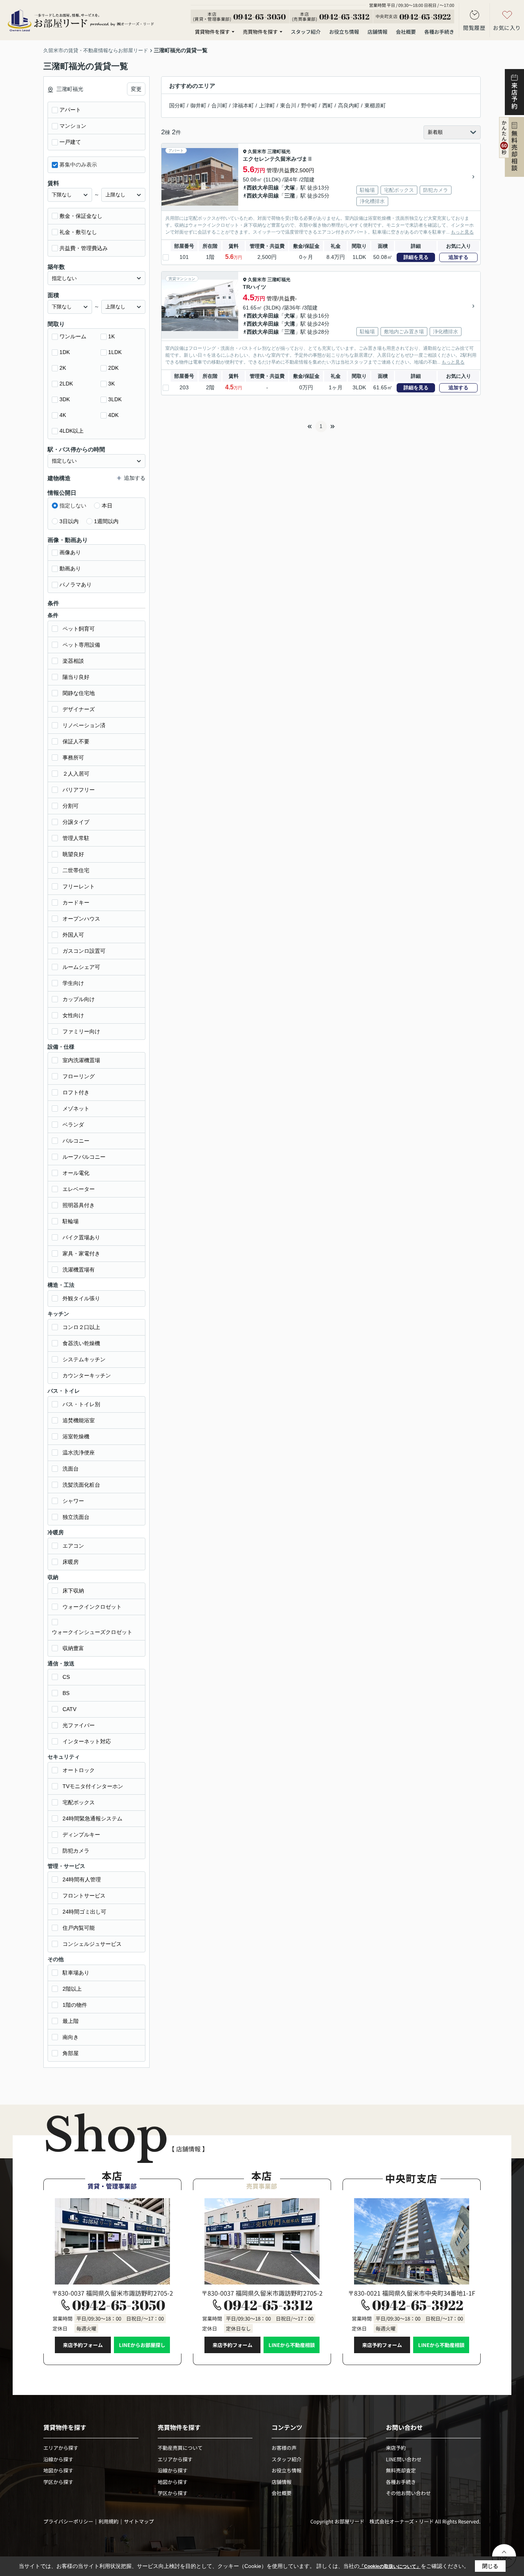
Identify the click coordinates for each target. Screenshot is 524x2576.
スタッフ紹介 (306, 32)
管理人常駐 (76, 838)
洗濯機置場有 (79, 1270)
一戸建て (70, 142)
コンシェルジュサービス (92, 1944)
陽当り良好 (76, 677)
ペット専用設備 (81, 645)
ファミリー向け (81, 1031)
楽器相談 (73, 661)
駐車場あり (76, 1973)
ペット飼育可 (79, 629)
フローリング (79, 1076)
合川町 (219, 105)
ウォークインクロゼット (92, 1607)
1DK (65, 352)
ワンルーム (73, 336)
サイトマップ (139, 2521)
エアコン (73, 1546)
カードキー (76, 903)
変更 (136, 89)
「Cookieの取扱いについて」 (390, 2566)
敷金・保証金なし (81, 216)
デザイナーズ (79, 709)
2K (63, 368)
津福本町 (243, 105)
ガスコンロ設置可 (84, 951)
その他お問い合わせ (408, 2493)
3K (111, 384)
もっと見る (462, 232)
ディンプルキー (81, 1835)
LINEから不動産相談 (292, 2345)
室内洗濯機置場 (81, 1060)
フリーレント (79, 886)
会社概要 (406, 32)
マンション (73, 126)
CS (66, 1677)
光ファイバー (79, 1725)
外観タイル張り (81, 1298)
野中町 (309, 105)
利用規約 (109, 2521)
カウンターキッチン (87, 1375)
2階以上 (72, 1989)
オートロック (79, 1770)
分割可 (71, 806)
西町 (328, 105)
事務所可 (73, 758)
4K (63, 415)
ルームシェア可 (81, 967)
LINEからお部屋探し (142, 2345)
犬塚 (290, 188)
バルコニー (76, 1141)
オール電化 (76, 1173)
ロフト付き (76, 1092)
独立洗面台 (76, 1517)
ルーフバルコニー (84, 1157)
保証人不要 (76, 741)
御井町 (198, 105)
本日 (107, 506)
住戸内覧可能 (79, 1928)
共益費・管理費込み (84, 248)
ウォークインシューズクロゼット (92, 1632)
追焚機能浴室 (79, 1420)
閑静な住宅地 (79, 693)
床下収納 (73, 1591)
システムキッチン (84, 1359)
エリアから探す (61, 2448)
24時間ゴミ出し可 (84, 1912)
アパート (70, 110)
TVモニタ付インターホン (93, 1786)
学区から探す (58, 2482)
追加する (458, 257)
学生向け (73, 983)
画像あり (70, 552)
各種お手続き (439, 32)
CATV (69, 1709)
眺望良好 (73, 854)
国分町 (177, 105)
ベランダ (73, 1125)
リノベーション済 (84, 725)
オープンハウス (81, 919)
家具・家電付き (81, 1253)
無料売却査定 (401, 2470)
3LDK (115, 399)
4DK (113, 415)
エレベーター (79, 1189)
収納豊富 (73, 1648)
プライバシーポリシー (68, 2521)
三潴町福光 (279, 152)
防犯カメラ (76, 1851)
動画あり (70, 568)
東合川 (288, 105)
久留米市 (257, 152)
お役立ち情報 (344, 32)
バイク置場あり (81, 1237)
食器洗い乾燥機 (81, 1343)
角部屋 (71, 2053)
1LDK (115, 352)
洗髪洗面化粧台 (81, 1485)
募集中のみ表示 (78, 165)
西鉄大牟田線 (263, 188)
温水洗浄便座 (79, 1453)
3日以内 (69, 521)
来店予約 (396, 2448)
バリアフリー (79, 790)
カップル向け (79, 999)
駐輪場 (71, 1221)
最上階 (71, 2021)
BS (66, 1693)
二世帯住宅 (76, 870)
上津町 (267, 105)
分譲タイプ (76, 822)
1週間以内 (106, 521)
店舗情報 (377, 32)
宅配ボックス (79, 1802)
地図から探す (58, 2470)
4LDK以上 (72, 431)
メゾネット (76, 1108)
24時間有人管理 (82, 1879)
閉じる (490, 2566)
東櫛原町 (375, 105)
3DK (65, 399)
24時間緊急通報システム (92, 1818)
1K (111, 336)
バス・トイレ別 (81, 1404)
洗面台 (71, 1469)
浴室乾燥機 (76, 1436)
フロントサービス (84, 1896)
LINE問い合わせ (404, 2459)
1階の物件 (75, 2005)
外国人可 (73, 935)
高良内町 (349, 105)
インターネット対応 (87, 1741)
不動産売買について (180, 2448)
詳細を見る (416, 257)
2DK (113, 368)
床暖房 (71, 1562)
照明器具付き (79, 1205)
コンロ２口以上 (81, 1327)
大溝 (290, 324)
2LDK (66, 384)
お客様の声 (284, 2448)
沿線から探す (58, 2459)
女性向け (73, 1015)
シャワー (73, 1501)
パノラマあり (76, 585)
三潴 (290, 196)
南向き (71, 2037)
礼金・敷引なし (78, 232)
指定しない (73, 506)
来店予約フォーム (83, 2345)
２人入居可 (76, 774)
